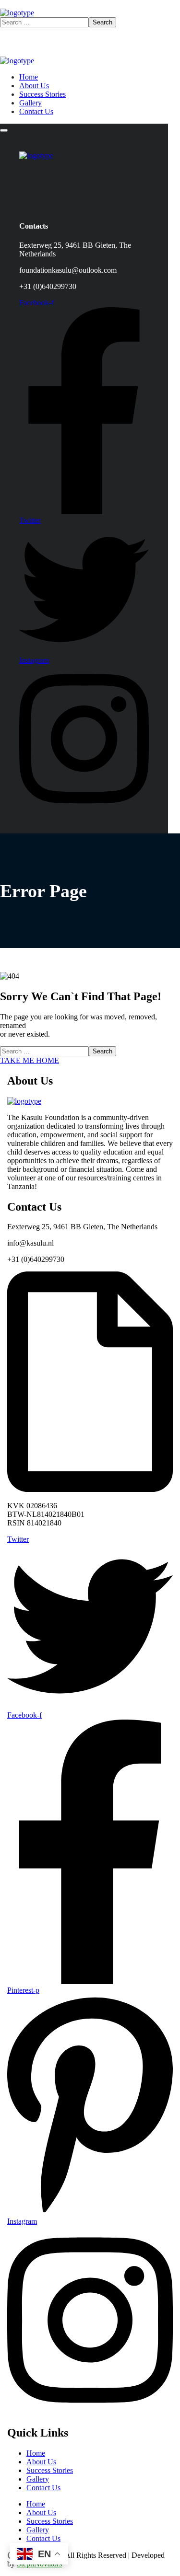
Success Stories (50, 2470)
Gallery (38, 2479)
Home (36, 2453)
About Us (41, 2462)
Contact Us (43, 2488)
